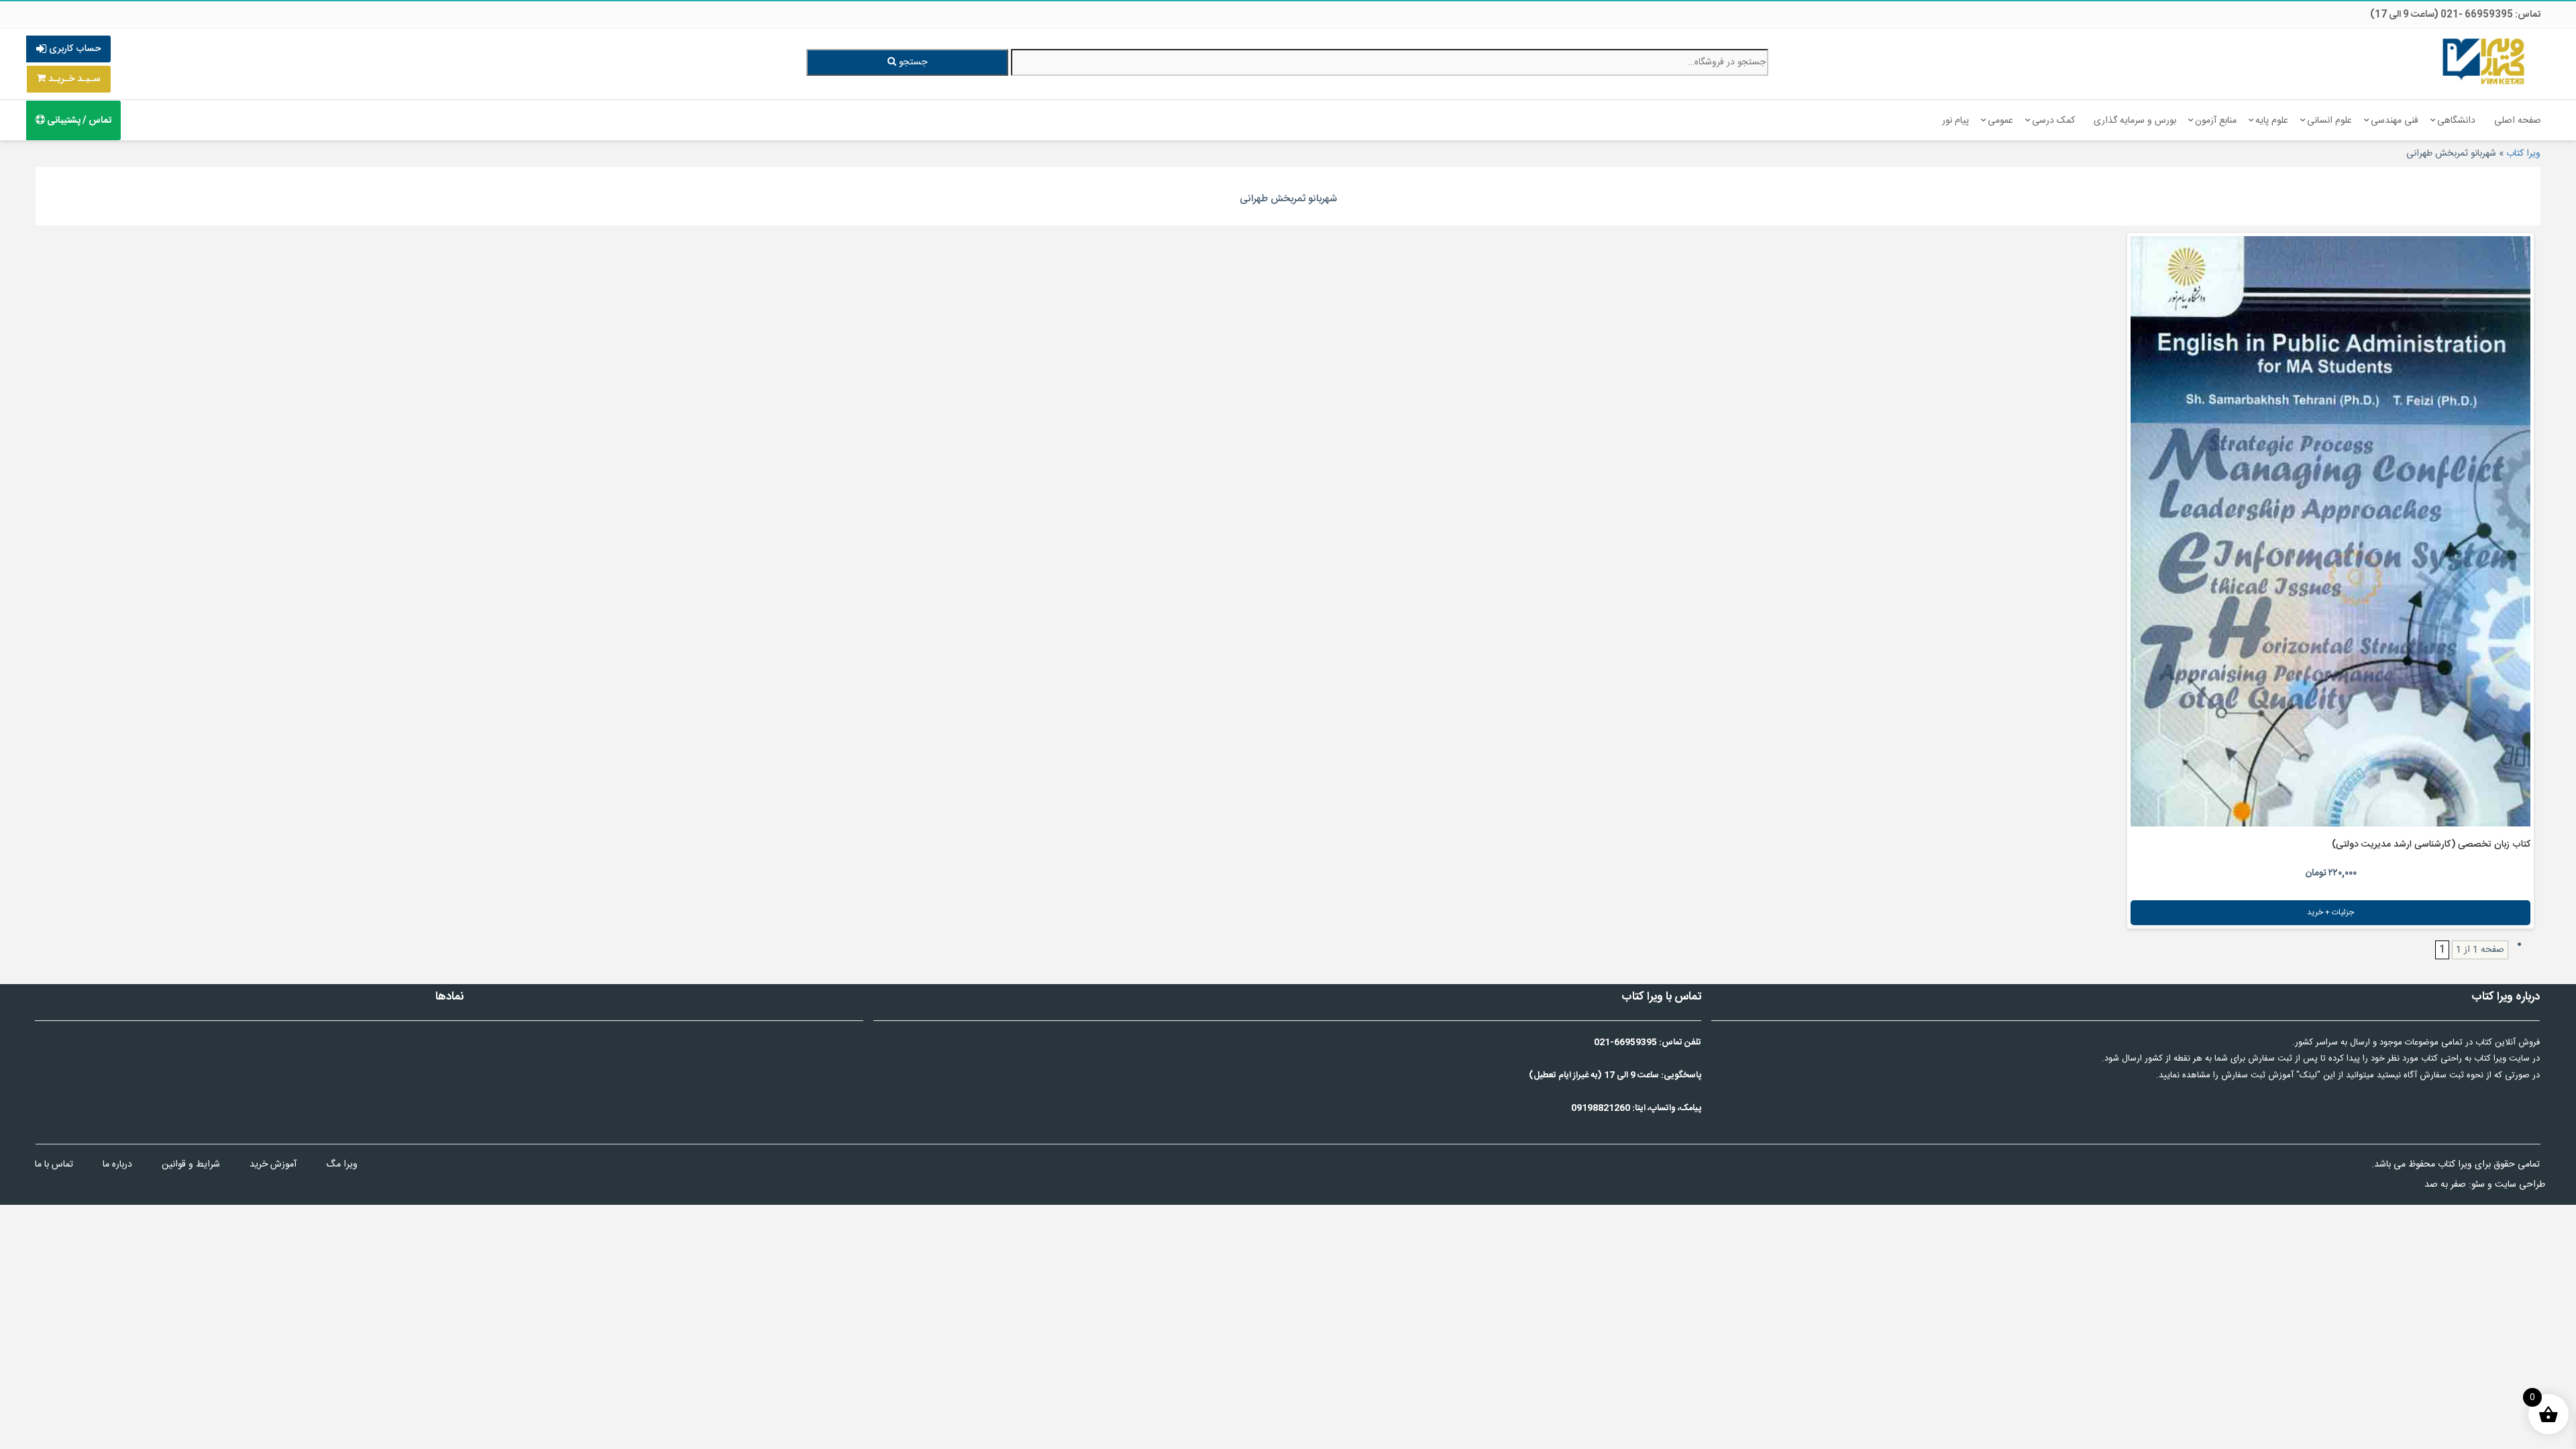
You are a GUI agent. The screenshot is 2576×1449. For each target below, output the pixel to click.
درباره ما (117, 1165)
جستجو (912, 62)
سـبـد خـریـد (73, 79)
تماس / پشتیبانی (78, 121)
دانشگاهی (2456, 121)
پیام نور (1955, 121)
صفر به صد (2445, 1185)
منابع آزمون (2216, 121)
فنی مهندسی (2395, 121)
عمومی (2000, 121)
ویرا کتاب (2523, 154)
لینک (2308, 1075)
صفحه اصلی (2518, 121)
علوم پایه (2272, 121)
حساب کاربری (73, 49)
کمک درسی (2053, 121)
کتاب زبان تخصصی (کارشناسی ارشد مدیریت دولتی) (2431, 845)
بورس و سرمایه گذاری (2135, 121)
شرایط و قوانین (191, 1165)
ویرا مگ (342, 1165)
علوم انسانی (2329, 121)
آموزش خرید (273, 1165)
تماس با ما (54, 1165)
